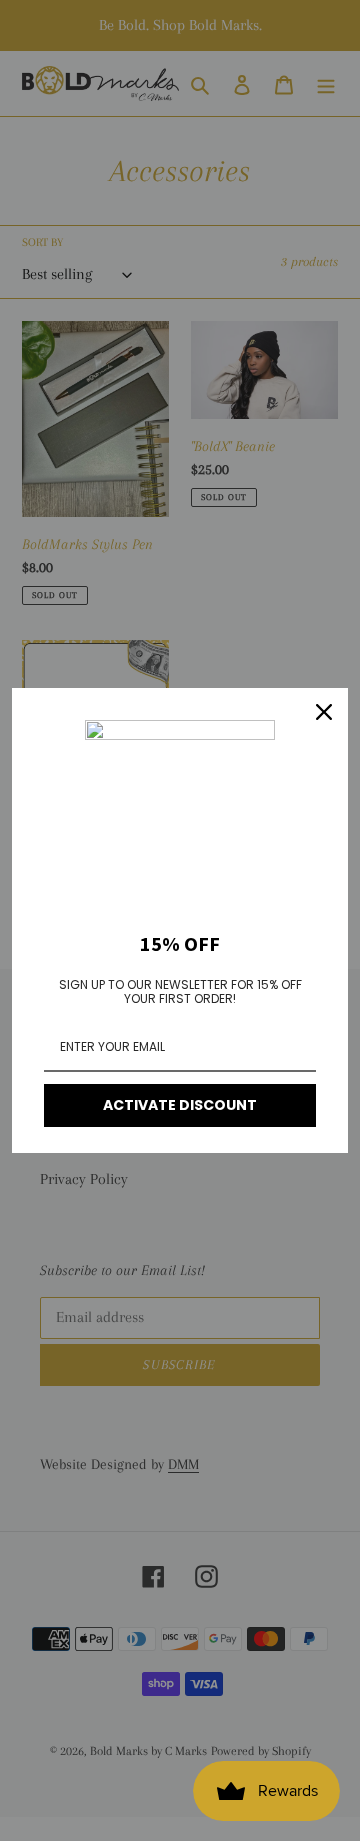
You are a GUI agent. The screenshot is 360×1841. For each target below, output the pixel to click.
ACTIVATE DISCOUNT (180, 1105)
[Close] (324, 712)
